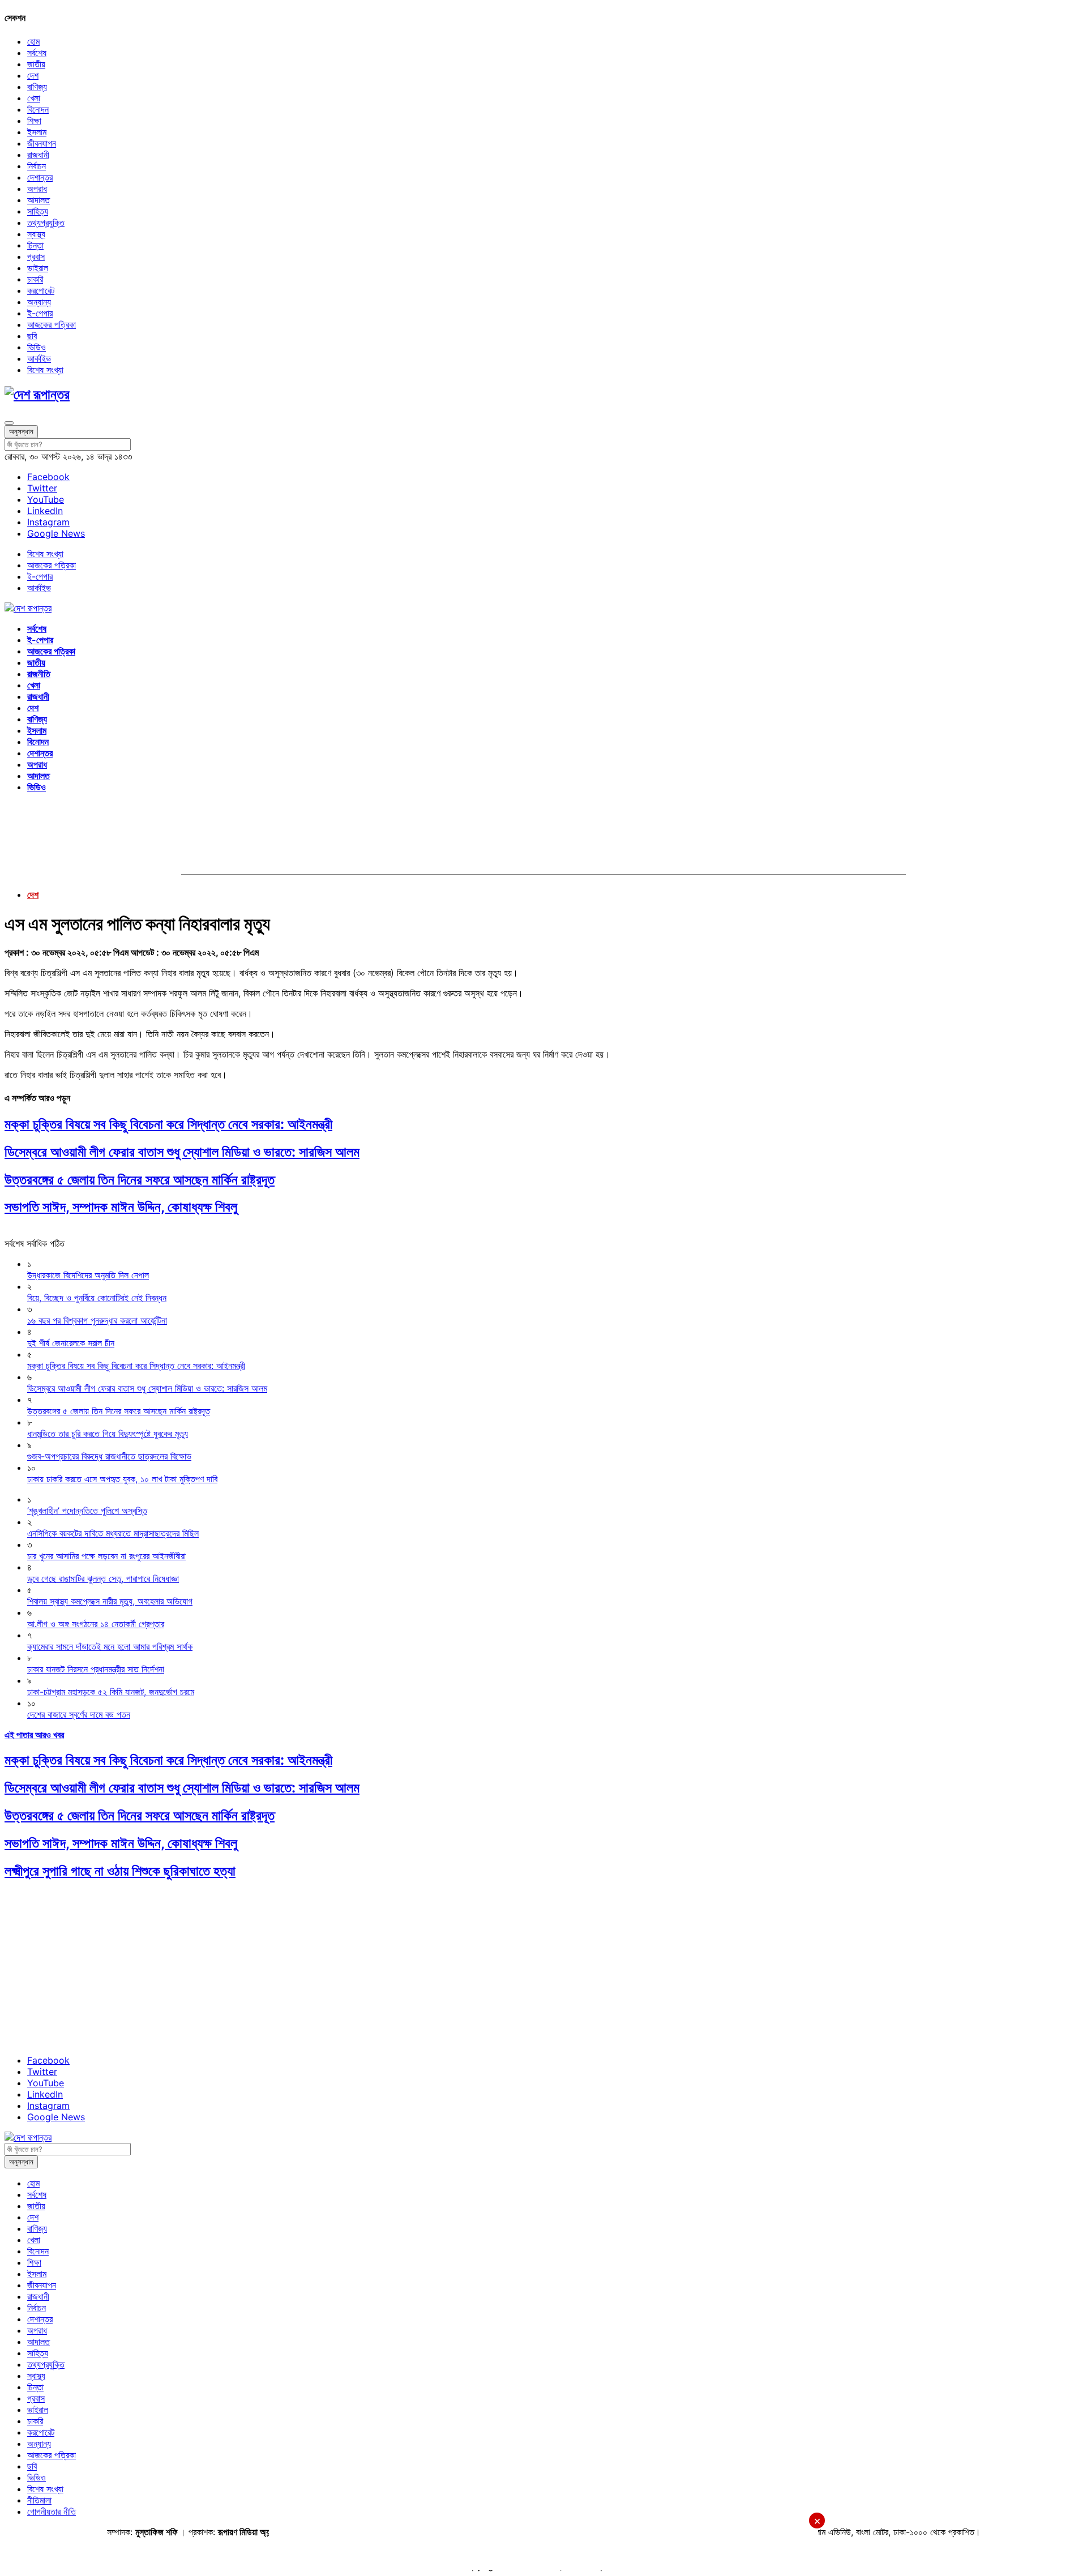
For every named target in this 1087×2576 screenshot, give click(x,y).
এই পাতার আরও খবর (34, 1735)
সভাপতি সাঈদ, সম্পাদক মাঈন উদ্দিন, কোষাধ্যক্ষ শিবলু (121, 1207)
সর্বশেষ (37, 53)
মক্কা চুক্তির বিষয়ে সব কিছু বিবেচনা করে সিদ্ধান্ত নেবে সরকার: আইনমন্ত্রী (168, 1124)
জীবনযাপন (42, 143)
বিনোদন (38, 109)
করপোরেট (41, 290)
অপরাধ (37, 189)
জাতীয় (36, 64)
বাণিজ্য (37, 87)
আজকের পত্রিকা (52, 324)
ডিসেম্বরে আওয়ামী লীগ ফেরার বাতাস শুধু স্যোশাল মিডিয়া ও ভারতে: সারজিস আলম (182, 1152)
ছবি (32, 336)
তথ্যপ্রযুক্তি (46, 222)
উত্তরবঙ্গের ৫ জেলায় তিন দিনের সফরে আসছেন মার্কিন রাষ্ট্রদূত (140, 1180)
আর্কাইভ (39, 358)
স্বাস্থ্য (36, 234)
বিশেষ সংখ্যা (45, 370)
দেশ (33, 75)
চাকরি (35, 279)
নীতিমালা (39, 2500)
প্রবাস (36, 256)
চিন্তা (35, 245)
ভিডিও (37, 347)
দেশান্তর (40, 177)
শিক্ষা (34, 121)
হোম (33, 41)
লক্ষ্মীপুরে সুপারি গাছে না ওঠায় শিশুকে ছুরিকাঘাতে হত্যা (120, 1871)
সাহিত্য (38, 211)
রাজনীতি (39, 674)
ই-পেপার (40, 313)
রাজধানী (38, 155)
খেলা (34, 98)
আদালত (38, 200)
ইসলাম (37, 132)
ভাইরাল (38, 268)
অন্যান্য (39, 302)
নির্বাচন (37, 166)
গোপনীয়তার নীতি (52, 2511)
